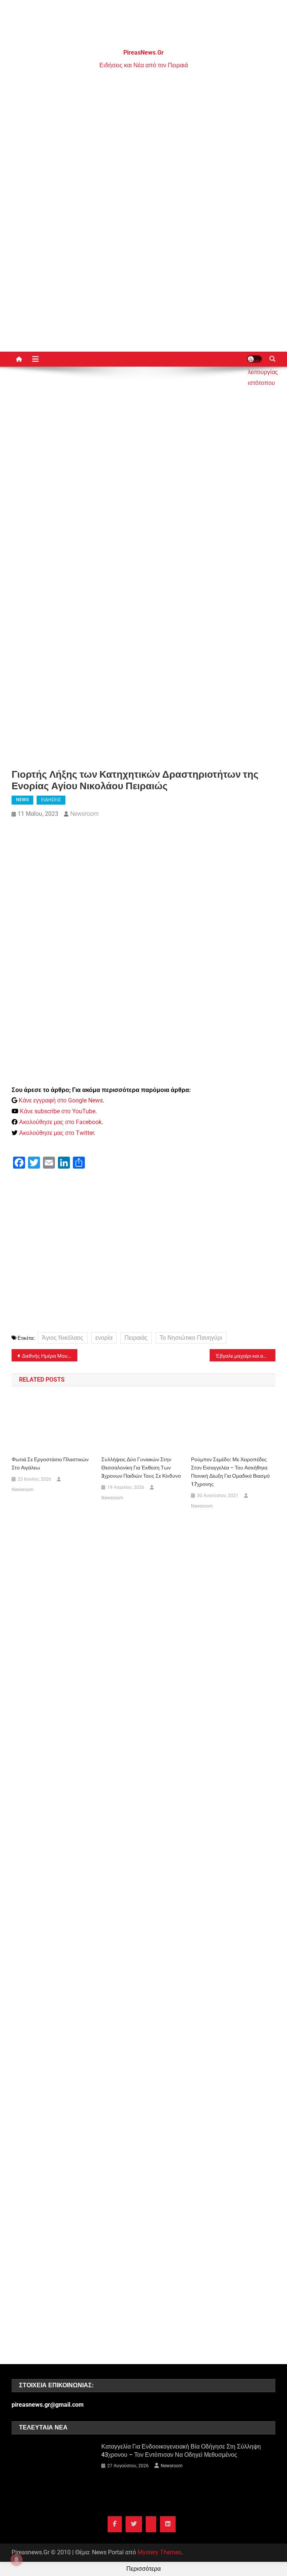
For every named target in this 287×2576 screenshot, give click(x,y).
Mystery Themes (159, 2552)
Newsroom (84, 814)
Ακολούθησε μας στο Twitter (56, 1133)
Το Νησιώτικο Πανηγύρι (191, 1338)
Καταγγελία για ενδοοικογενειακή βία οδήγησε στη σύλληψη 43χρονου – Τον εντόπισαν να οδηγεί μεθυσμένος (181, 2451)
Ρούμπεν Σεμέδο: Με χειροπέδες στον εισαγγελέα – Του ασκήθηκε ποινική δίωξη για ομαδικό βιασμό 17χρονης (230, 1472)
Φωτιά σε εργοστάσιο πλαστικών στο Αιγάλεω (50, 1463)
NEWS (22, 800)
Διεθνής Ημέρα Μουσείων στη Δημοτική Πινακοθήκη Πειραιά (50, 1356)
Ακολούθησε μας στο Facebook (60, 1122)
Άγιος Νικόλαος (63, 1338)
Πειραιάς (136, 1338)
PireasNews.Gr (143, 53)
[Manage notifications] (16, 2560)
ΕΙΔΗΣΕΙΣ (51, 800)
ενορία (104, 1338)
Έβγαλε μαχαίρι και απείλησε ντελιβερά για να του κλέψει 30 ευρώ (246, 1356)
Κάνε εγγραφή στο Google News (61, 1100)
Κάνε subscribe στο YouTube (58, 1111)
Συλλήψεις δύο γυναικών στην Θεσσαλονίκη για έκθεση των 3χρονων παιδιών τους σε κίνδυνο (141, 1468)
